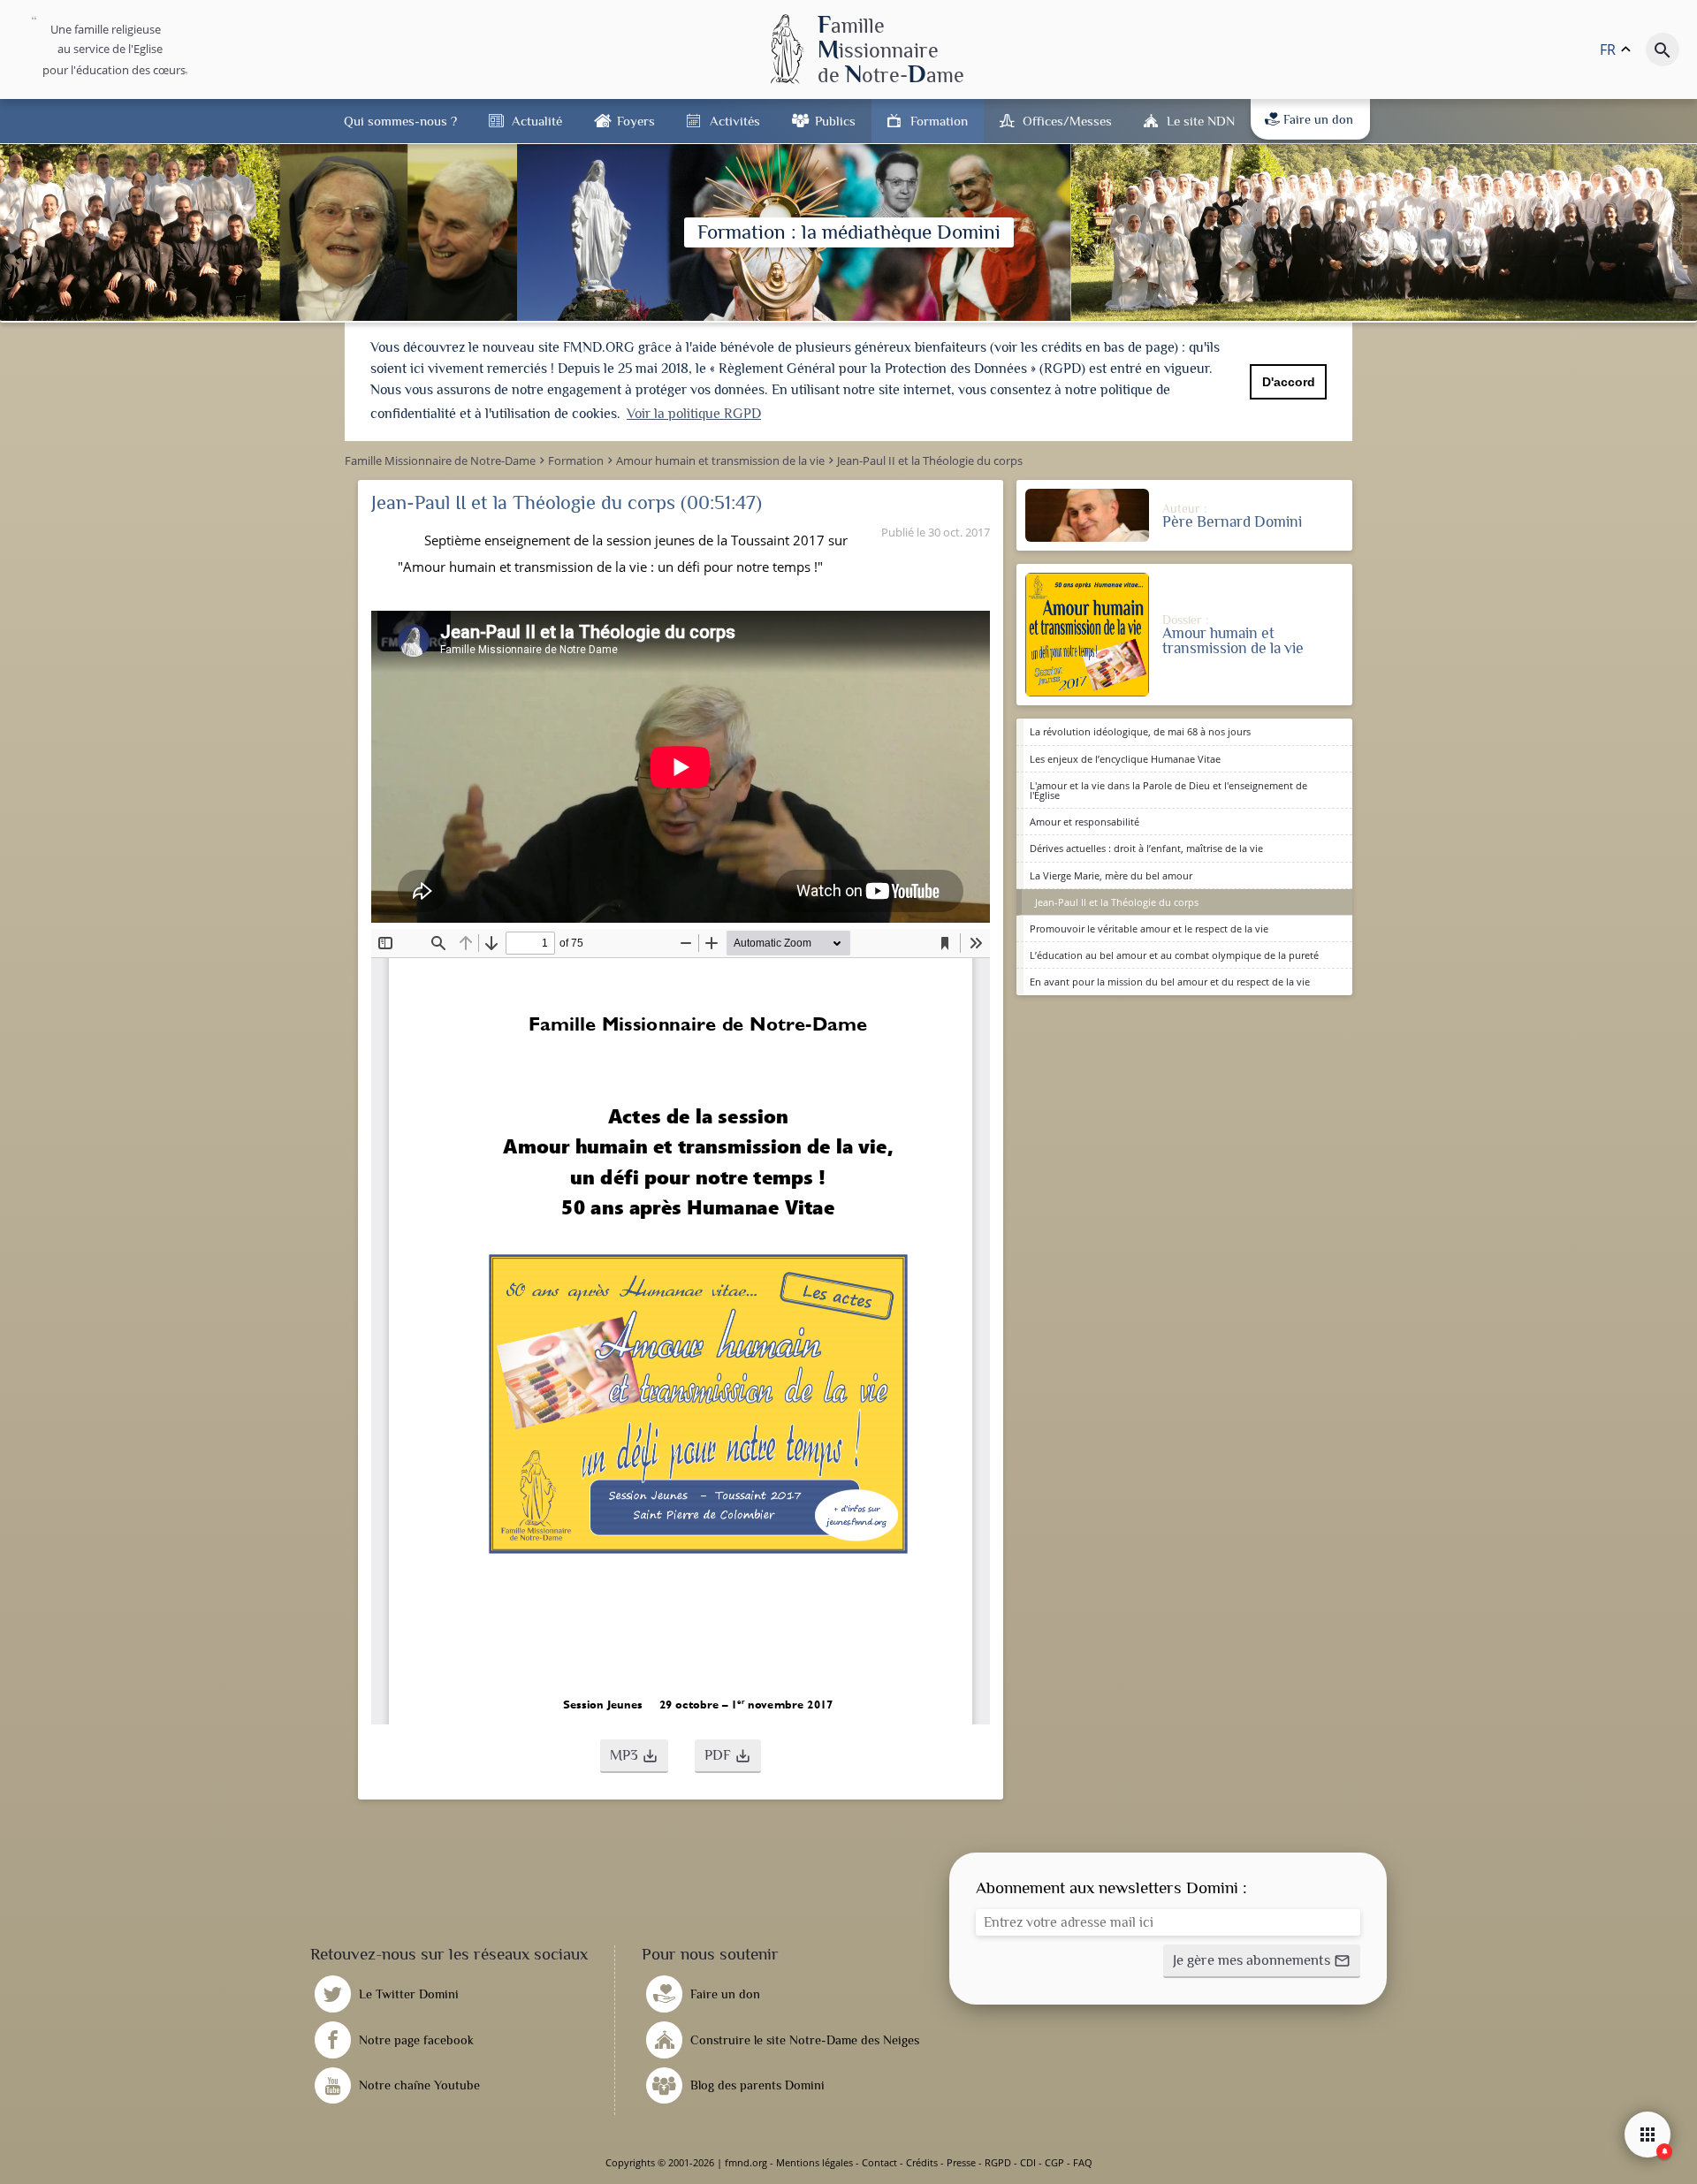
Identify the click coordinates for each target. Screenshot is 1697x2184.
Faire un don (1318, 119)
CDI (1028, 2162)
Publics (835, 121)
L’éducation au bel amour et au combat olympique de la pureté (1174, 955)
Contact (879, 2162)
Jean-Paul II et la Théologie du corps (1117, 902)
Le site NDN (1201, 121)
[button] (634, 1756)
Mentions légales (814, 2162)
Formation (939, 121)
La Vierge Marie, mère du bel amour (1111, 875)
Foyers (636, 121)
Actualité (537, 121)
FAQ (1083, 2162)
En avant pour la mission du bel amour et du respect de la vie (1170, 982)
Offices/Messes (1067, 121)
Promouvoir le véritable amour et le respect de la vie (1149, 928)
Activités (735, 121)
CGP (1054, 2162)
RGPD (998, 2162)
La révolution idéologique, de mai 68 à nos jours (1140, 731)
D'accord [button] (1289, 382)
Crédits (922, 2162)
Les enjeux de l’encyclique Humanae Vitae (1125, 759)
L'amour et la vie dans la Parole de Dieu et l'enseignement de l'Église (1168, 790)
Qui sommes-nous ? (400, 121)
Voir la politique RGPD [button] (694, 414)
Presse (961, 2162)
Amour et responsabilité (1084, 822)
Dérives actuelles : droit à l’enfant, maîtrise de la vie (1146, 848)
